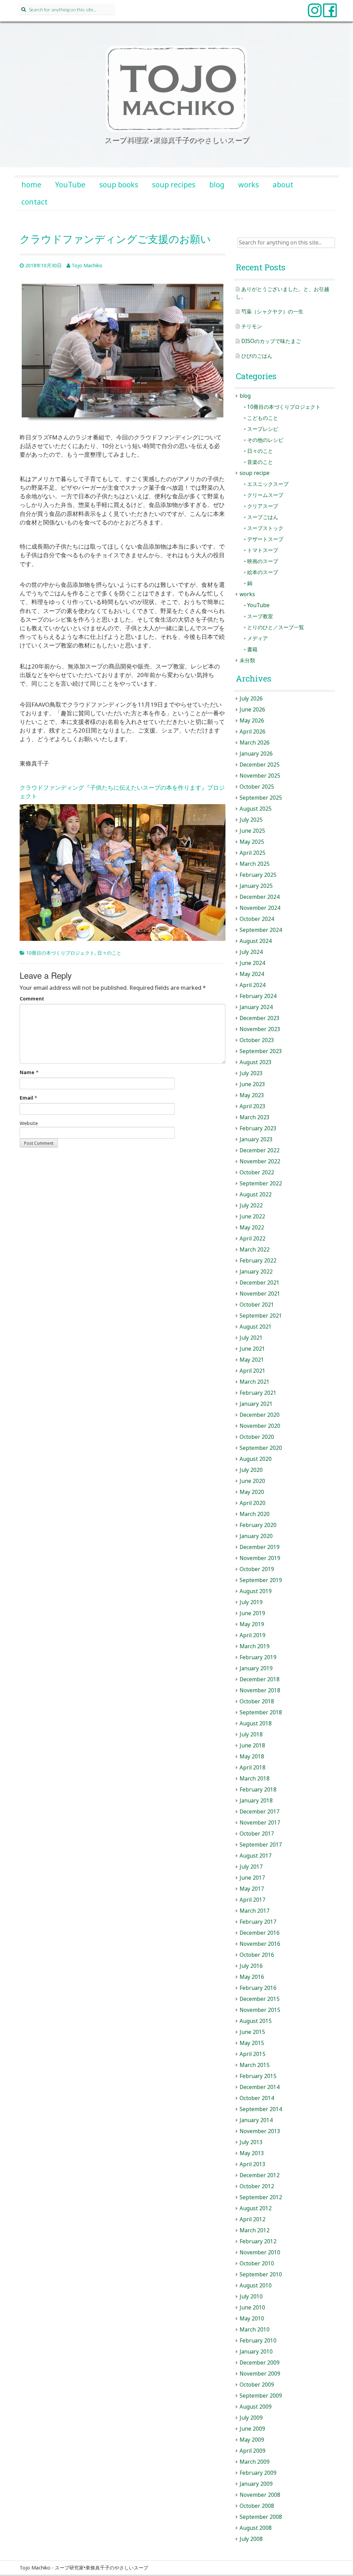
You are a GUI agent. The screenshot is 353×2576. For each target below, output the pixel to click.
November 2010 (260, 2252)
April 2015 (253, 2054)
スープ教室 (260, 616)
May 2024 (252, 974)
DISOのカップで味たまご (271, 341)
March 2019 (255, 1646)
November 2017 (260, 1823)
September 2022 (261, 1183)
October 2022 (257, 1172)
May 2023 (252, 1095)
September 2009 (261, 2396)
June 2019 (252, 1613)
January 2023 (256, 1139)
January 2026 (256, 754)
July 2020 (251, 1470)
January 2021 (256, 1404)
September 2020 (261, 1448)
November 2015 (260, 2010)
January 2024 (256, 1007)
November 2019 (260, 1558)
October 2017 (257, 1834)
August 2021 (256, 1327)
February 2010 (258, 2341)
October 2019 (257, 1569)
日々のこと (109, 953)
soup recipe (255, 473)
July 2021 (251, 1338)
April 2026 (253, 732)
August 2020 (256, 1459)
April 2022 (253, 1239)
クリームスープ (265, 495)
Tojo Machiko (87, 265)
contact (34, 202)
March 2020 (255, 1514)
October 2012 (257, 2186)
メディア (258, 638)
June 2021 (252, 1349)
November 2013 (260, 2131)
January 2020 (256, 1536)
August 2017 (256, 1856)
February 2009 (258, 2473)
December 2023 (260, 1018)
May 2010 (252, 2319)
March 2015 (255, 2065)
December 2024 (260, 897)
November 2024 (260, 908)
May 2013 (252, 2153)
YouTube (70, 185)
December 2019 (260, 1547)
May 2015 (252, 2043)
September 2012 (261, 2197)
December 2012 (260, 2175)
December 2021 (260, 1283)
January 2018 (256, 1801)
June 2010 (252, 2308)
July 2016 (251, 1966)
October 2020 (257, 1437)
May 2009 (252, 2440)
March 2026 (255, 743)
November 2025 (260, 776)
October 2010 (257, 2263)
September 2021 (261, 1316)
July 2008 (251, 2539)
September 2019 (261, 1580)
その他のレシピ (265, 440)
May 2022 (252, 1228)
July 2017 (251, 1867)
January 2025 (256, 886)
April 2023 (253, 1106)
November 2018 (260, 1690)
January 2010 (256, 2352)
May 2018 (252, 1757)
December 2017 (260, 1812)
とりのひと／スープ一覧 (276, 627)
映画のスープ (263, 561)
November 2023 (260, 1029)
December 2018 (260, 1679)
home (31, 185)
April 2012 (253, 2219)
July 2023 (251, 1073)
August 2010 (256, 2286)
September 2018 (261, 1712)
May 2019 (252, 1624)
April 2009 (253, 2451)
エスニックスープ (268, 484)
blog (217, 185)
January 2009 (256, 2484)
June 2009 (252, 2429)
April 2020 (253, 1503)
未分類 (247, 660)
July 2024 (251, 952)
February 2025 (258, 875)
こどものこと (263, 418)
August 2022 (256, 1194)
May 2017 (252, 1889)
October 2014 (257, 2098)
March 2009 (255, 2462)
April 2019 (253, 1635)
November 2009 (260, 2374)
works (249, 185)
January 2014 (256, 2120)
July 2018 (251, 1734)
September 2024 (261, 930)
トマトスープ (263, 550)
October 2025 (257, 787)
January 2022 (256, 1272)
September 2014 (261, 2109)
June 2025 (252, 831)
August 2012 (256, 2208)
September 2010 (261, 2274)
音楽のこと (260, 462)
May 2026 (252, 721)
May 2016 (252, 1977)
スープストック (265, 528)
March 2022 (255, 1250)
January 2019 (256, 1668)
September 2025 (261, 798)
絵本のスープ (263, 572)
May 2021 (252, 1360)
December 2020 (260, 1415)
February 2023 (258, 1128)
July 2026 (251, 699)
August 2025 (256, 809)
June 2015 (252, 2032)
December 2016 (260, 1933)
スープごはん (263, 517)
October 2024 (257, 919)
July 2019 (251, 1602)
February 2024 (258, 996)
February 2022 (258, 1261)
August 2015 (256, 2021)
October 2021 (257, 1305)
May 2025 (252, 842)
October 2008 (257, 2506)
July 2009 (251, 2418)
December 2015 (260, 1999)
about (283, 185)
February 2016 (258, 1988)
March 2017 (255, 1911)
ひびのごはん (257, 356)
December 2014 (260, 2087)
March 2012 (255, 2230)
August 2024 (256, 941)
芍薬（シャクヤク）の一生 (272, 311)
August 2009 (256, 2407)
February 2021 (258, 1393)
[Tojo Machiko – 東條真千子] (176, 89)
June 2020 (252, 1481)
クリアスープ (263, 506)
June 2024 (252, 963)
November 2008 (260, 2495)
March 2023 (255, 1117)
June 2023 (252, 1084)
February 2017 (258, 1922)
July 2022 (251, 1206)
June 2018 (252, 1746)
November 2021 (260, 1294)
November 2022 (260, 1161)
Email (26, 1098)
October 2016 (257, 1955)
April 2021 (253, 1371)
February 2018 (258, 1790)
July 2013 (251, 2142)
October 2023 (257, 1040)
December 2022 (260, 1150)
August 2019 (256, 1591)
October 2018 (257, 1701)
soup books (119, 185)
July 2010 (251, 2297)
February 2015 (258, 2076)
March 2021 (255, 1382)
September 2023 (261, 1051)
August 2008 (256, 2528)
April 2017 (253, 1900)
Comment (32, 999)
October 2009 (257, 2385)
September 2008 (261, 2517)
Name (27, 1072)
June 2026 (252, 710)
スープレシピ (263, 429)
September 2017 (261, 1845)
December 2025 (260, 765)
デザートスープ (265, 539)
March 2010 (255, 2330)
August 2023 (256, 1062)
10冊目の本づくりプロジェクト (60, 953)
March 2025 (255, 864)
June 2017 (252, 1878)
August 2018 (256, 1723)
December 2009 (260, 2363)
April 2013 (253, 2164)
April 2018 (253, 1768)
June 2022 (252, 1217)
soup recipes (174, 185)
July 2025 (251, 820)
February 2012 (258, 2241)
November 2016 (260, 1944)
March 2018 (255, 1779)
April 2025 (253, 853)
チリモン (252, 326)
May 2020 (252, 1492)
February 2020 (258, 1525)
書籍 (252, 649)
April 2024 (253, 985)
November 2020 (260, 1426)
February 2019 (258, 1657)
